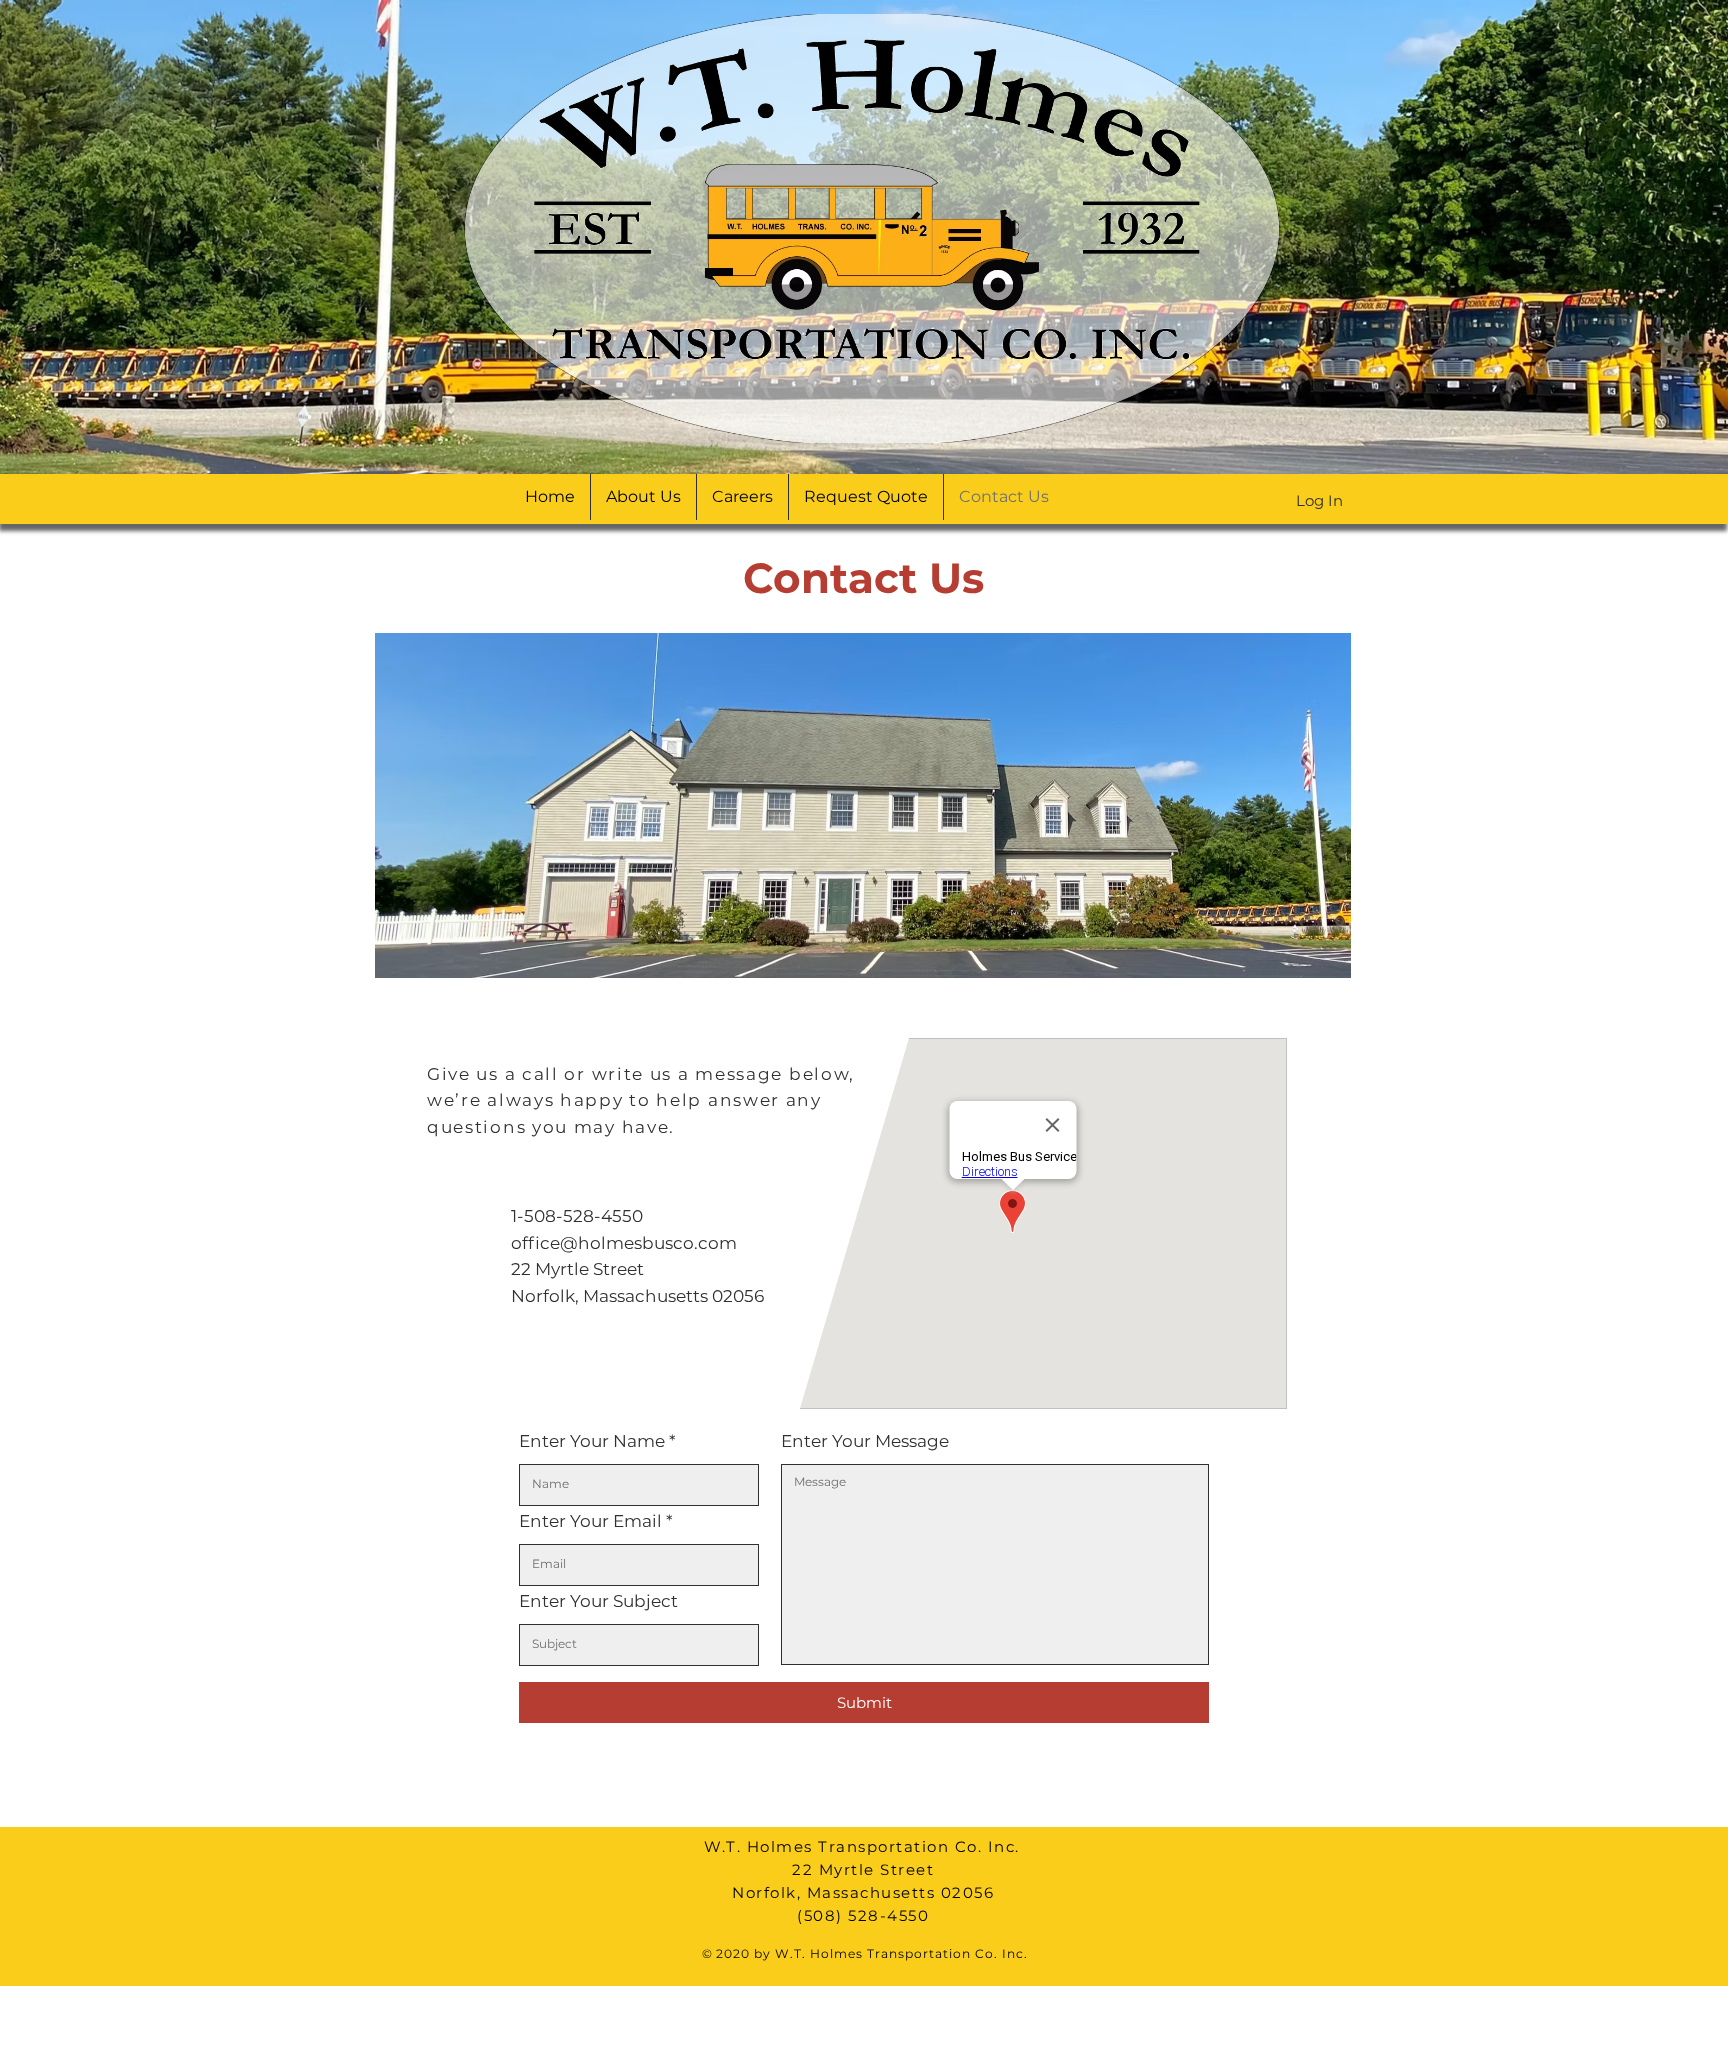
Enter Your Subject (598, 1601)
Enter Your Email (590, 1521)
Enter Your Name (592, 1441)
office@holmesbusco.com (624, 1243)
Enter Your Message (865, 1441)
